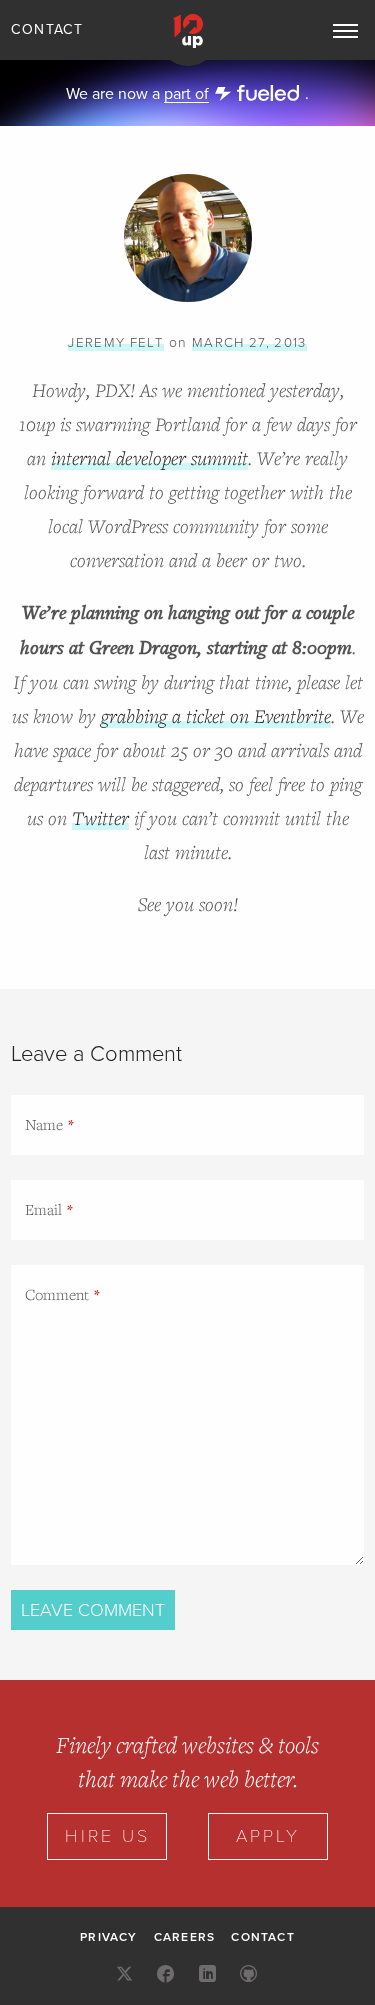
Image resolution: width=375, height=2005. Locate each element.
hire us (107, 1836)
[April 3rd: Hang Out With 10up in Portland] (188, 298)
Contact (47, 29)
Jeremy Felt (116, 343)
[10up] (188, 36)
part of (186, 94)
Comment (57, 1294)
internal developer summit (149, 457)
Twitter (100, 817)
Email (43, 1209)
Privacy (108, 1937)
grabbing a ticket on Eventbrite (216, 715)
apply (268, 1836)
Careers (184, 1937)
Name (44, 1124)
